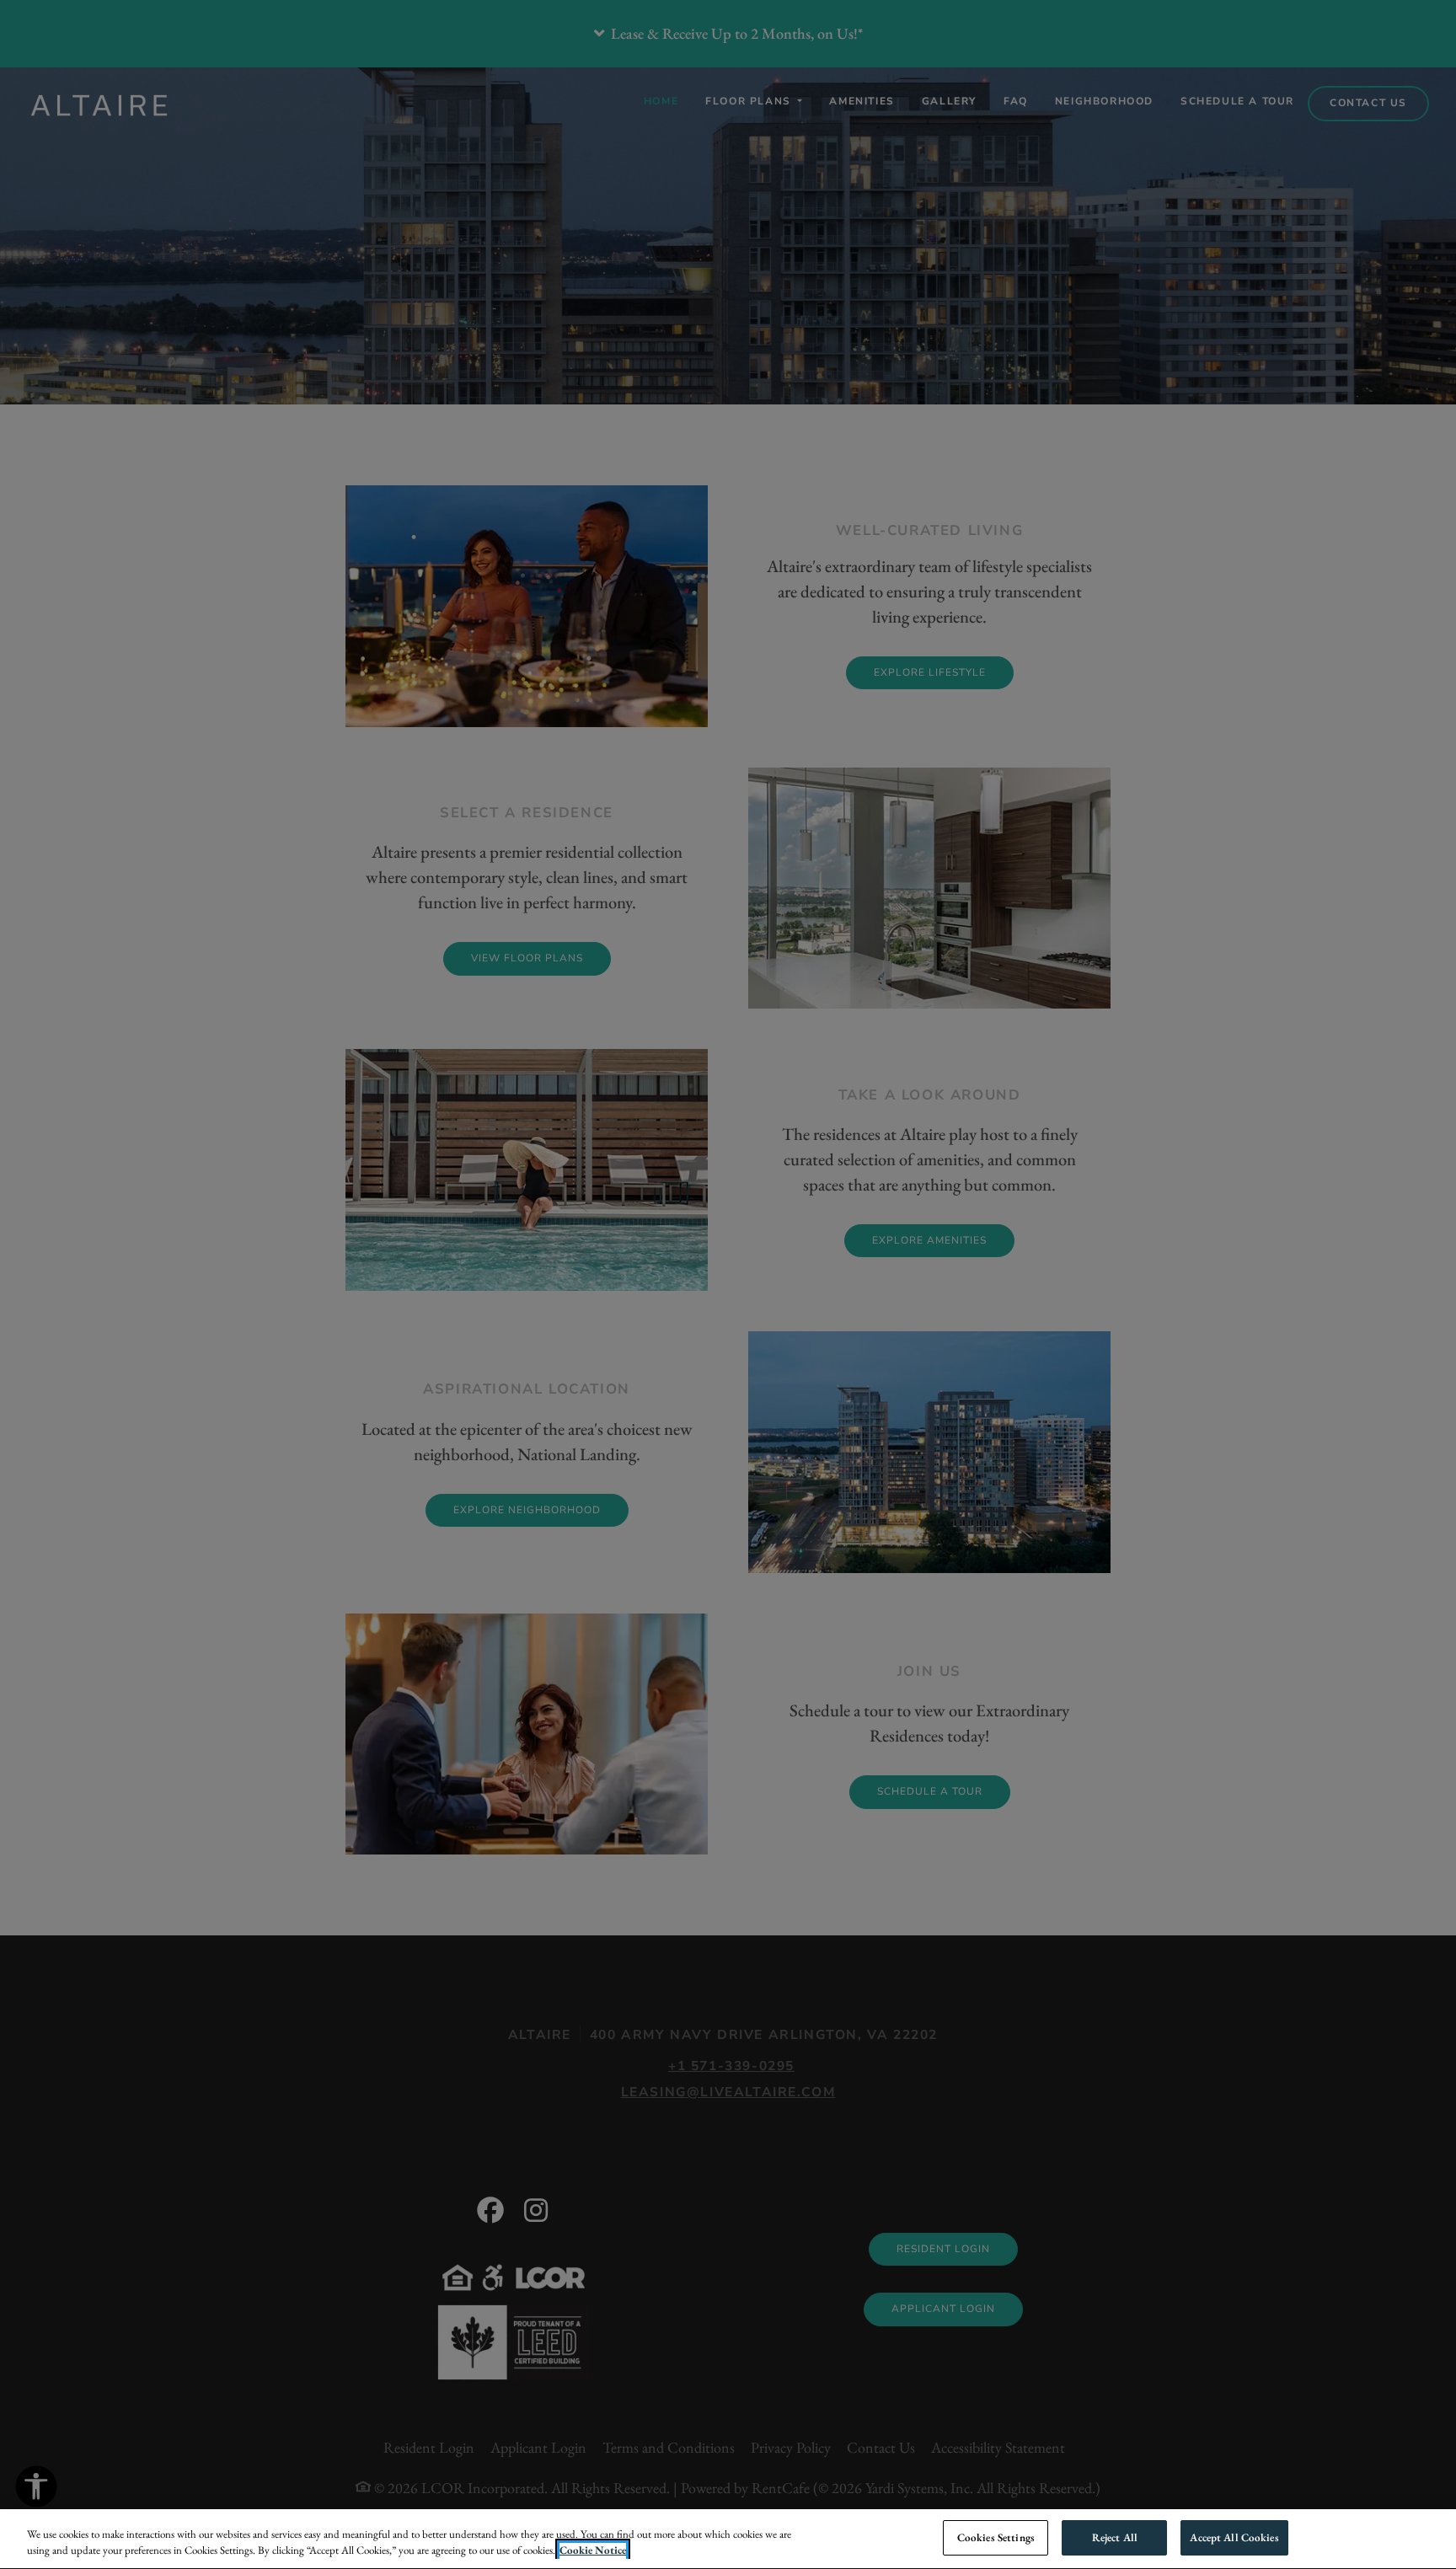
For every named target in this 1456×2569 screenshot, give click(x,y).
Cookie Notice (593, 2551)
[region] (728, 2539)
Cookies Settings (996, 2537)
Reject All (1115, 2537)
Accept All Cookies (1234, 2537)
